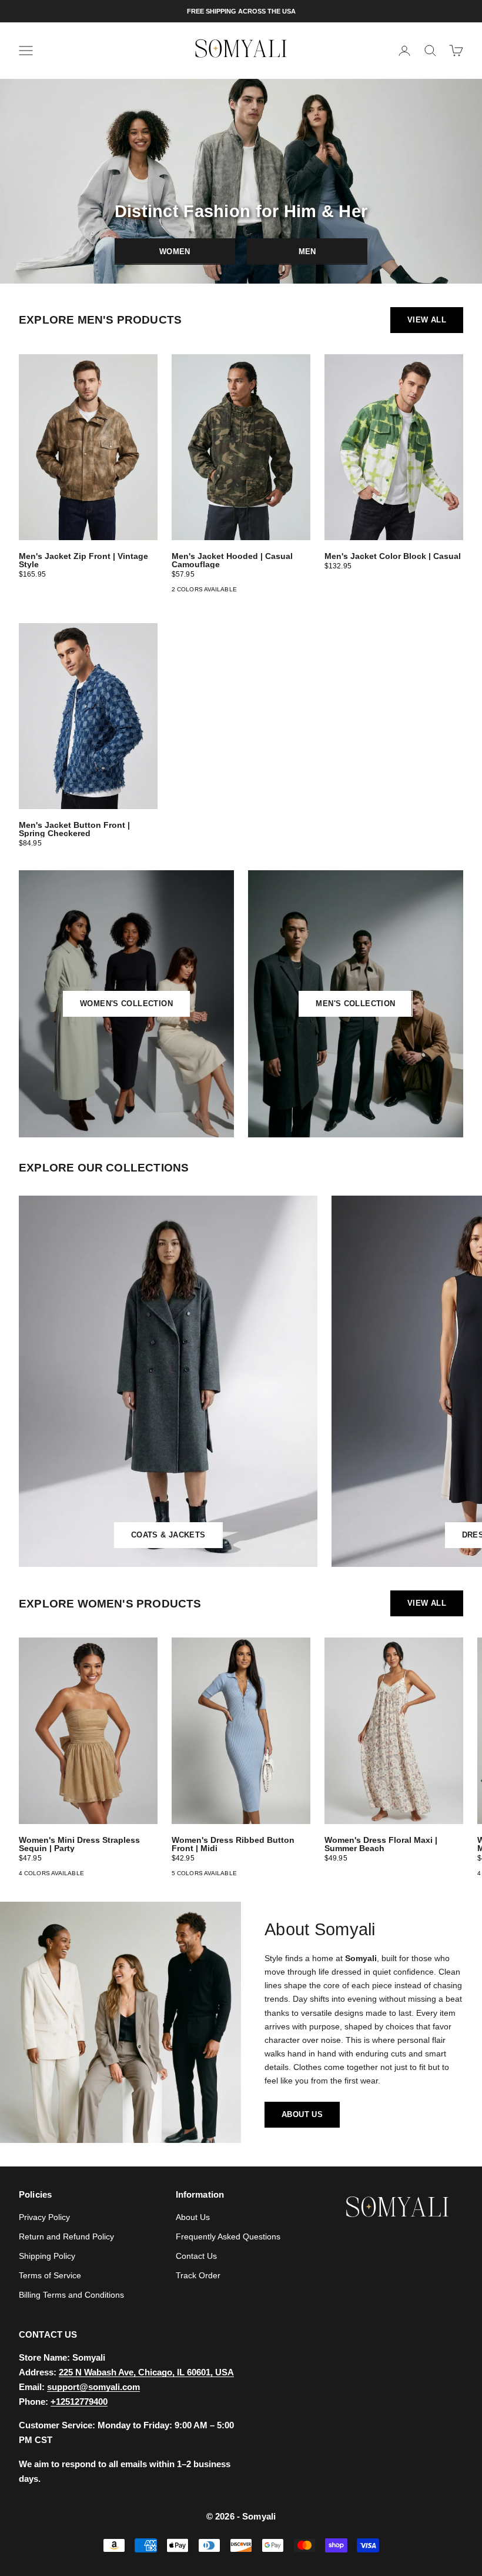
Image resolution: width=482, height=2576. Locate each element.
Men (307, 252)
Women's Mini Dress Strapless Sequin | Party (79, 1844)
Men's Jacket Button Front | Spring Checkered (74, 829)
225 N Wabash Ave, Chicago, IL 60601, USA (146, 2372)
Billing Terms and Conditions (71, 2295)
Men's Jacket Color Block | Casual (393, 556)
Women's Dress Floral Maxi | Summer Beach (381, 1844)
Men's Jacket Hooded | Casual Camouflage (232, 560)
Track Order (198, 2275)
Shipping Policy (47, 2256)
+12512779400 (79, 2402)
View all (427, 320)
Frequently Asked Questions (228, 2236)
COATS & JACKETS (168, 1535)
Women (175, 252)
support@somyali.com (93, 2387)
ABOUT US (302, 2114)
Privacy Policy (44, 2217)
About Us (193, 2217)
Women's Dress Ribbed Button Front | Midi (233, 1844)
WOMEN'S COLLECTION (126, 1004)
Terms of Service (50, 2275)
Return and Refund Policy (66, 2236)
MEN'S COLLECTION (355, 1004)
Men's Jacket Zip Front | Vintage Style (83, 560)
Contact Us (196, 2256)
